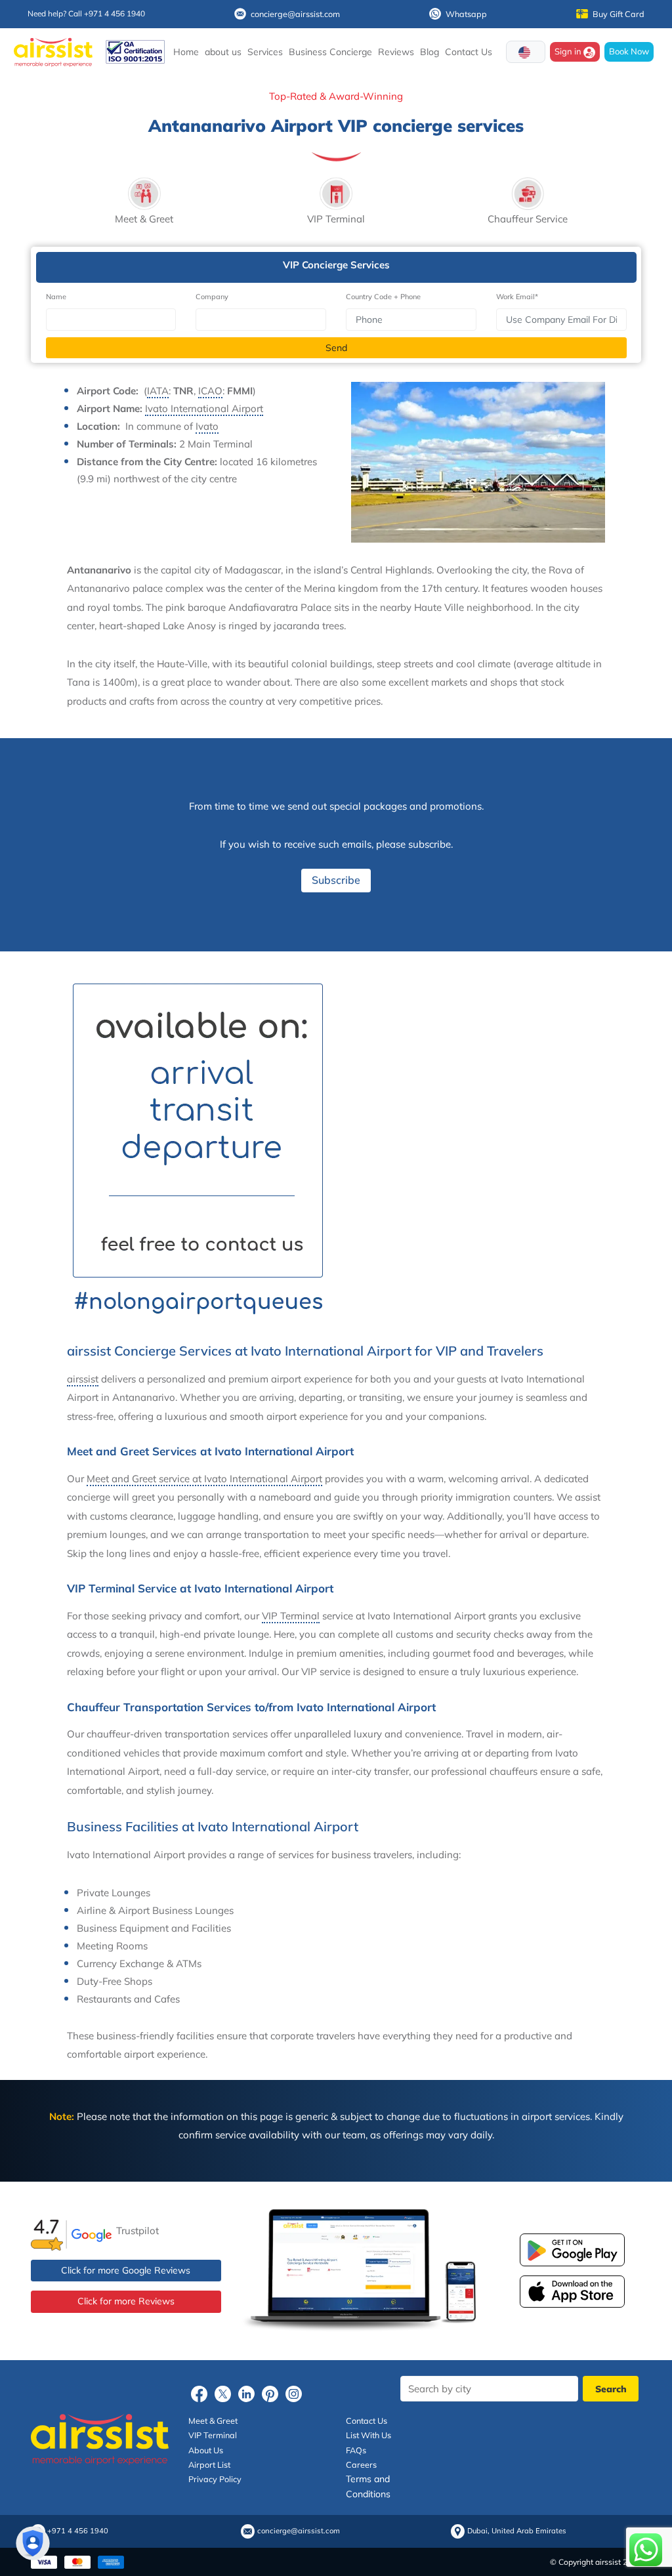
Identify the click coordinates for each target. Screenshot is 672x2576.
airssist (83, 1379)
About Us (206, 2450)
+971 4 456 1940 (78, 2531)
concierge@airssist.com (295, 14)
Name (56, 297)
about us (223, 52)
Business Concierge (330, 52)
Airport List (209, 2464)
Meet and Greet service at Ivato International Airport (204, 1479)
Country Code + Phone (383, 297)
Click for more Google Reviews (126, 2270)
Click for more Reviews (126, 2301)
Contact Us (469, 52)
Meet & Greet (213, 2420)
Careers (361, 2464)
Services (265, 52)
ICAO (210, 391)
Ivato (207, 426)
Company (212, 297)
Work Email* (517, 297)
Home (186, 52)
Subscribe (336, 880)
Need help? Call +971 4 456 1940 (86, 13)
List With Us (368, 2435)
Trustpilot (137, 2231)
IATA (158, 391)
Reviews (396, 52)
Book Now (629, 51)
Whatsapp (466, 14)
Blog (430, 52)
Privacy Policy (215, 2479)
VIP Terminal (291, 1616)
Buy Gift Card (619, 14)
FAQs (356, 2450)
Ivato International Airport (204, 408)
